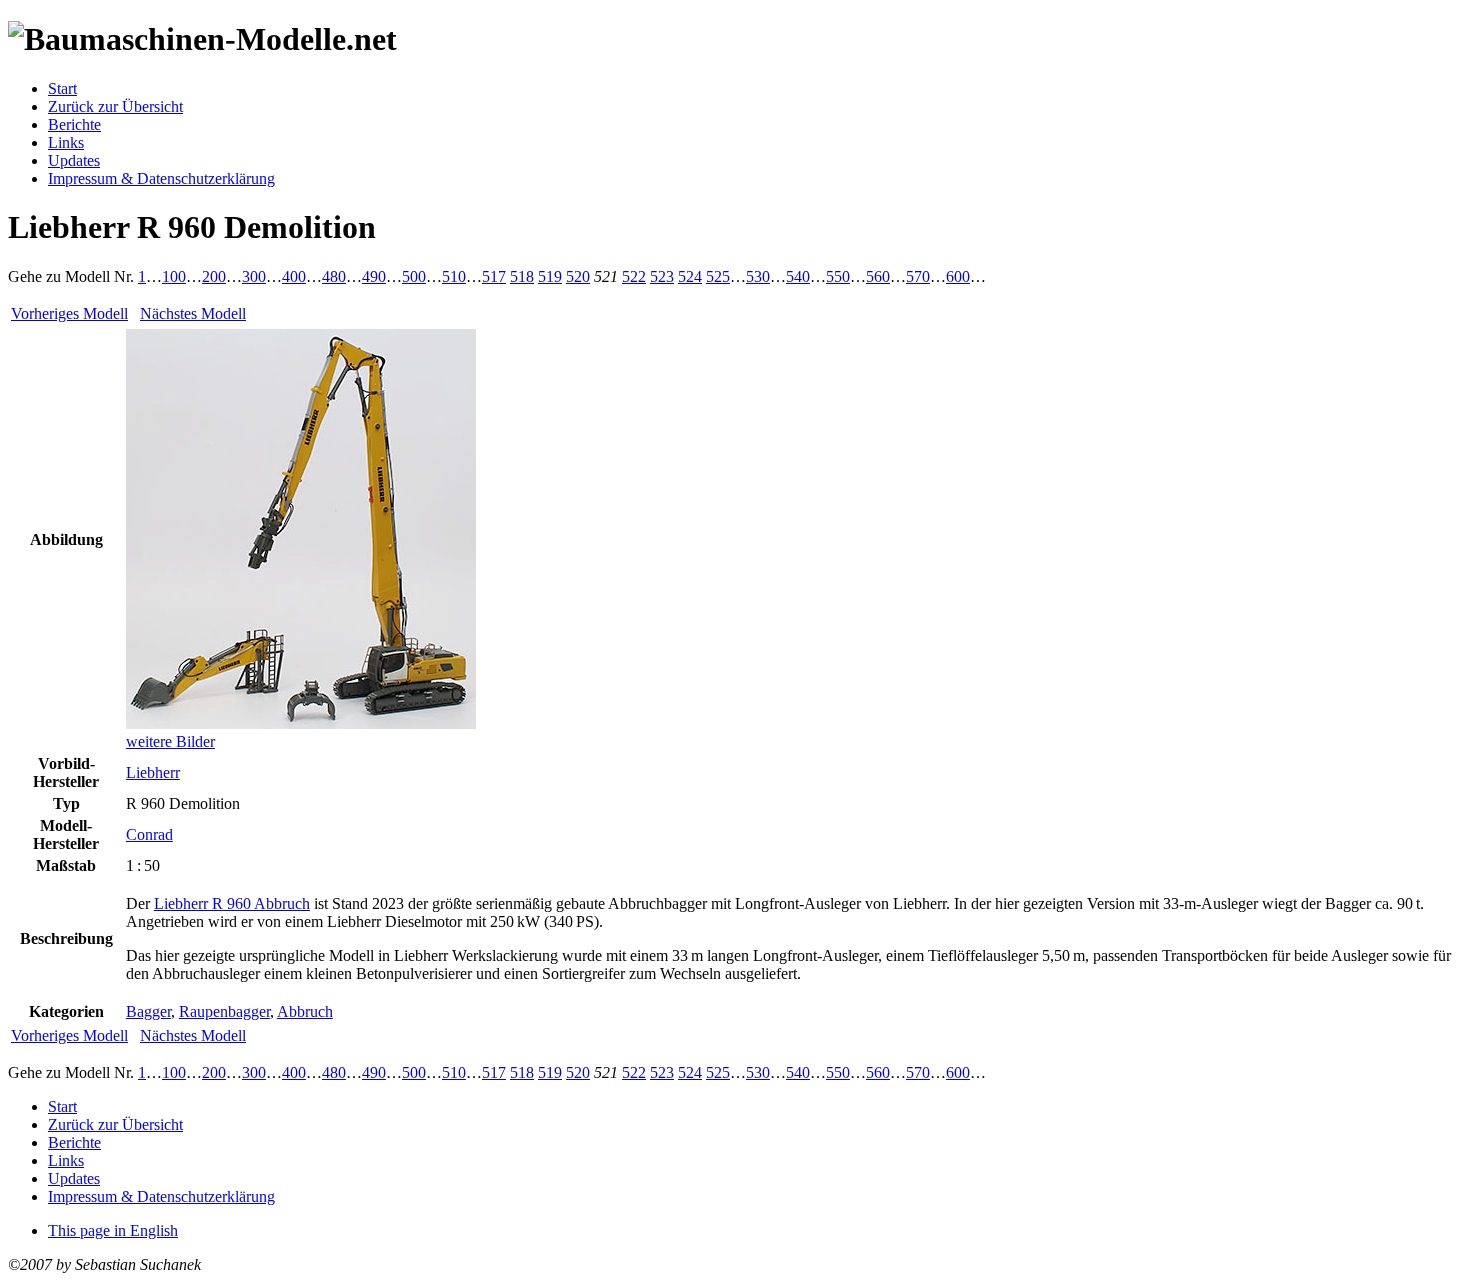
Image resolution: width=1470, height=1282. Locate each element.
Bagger (148, 1011)
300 (254, 276)
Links (66, 142)
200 (214, 276)
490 (374, 276)
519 (550, 276)
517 (494, 276)
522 (634, 276)
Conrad (149, 834)
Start (62, 88)
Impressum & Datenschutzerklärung (161, 178)
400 (294, 276)
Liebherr (153, 772)
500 (414, 276)
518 (522, 276)
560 (878, 276)
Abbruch (305, 1011)
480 (334, 276)
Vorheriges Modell (69, 313)
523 (662, 276)
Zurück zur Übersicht (115, 106)
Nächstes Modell (193, 313)
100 (174, 276)
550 (838, 276)
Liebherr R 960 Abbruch (232, 903)
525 (718, 276)
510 (454, 276)
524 (690, 276)
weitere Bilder (170, 741)
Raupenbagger (224, 1011)
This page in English (113, 1230)
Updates (74, 160)
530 (758, 276)
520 (578, 276)
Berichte (74, 124)
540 (798, 276)
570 (918, 276)
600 (958, 276)
